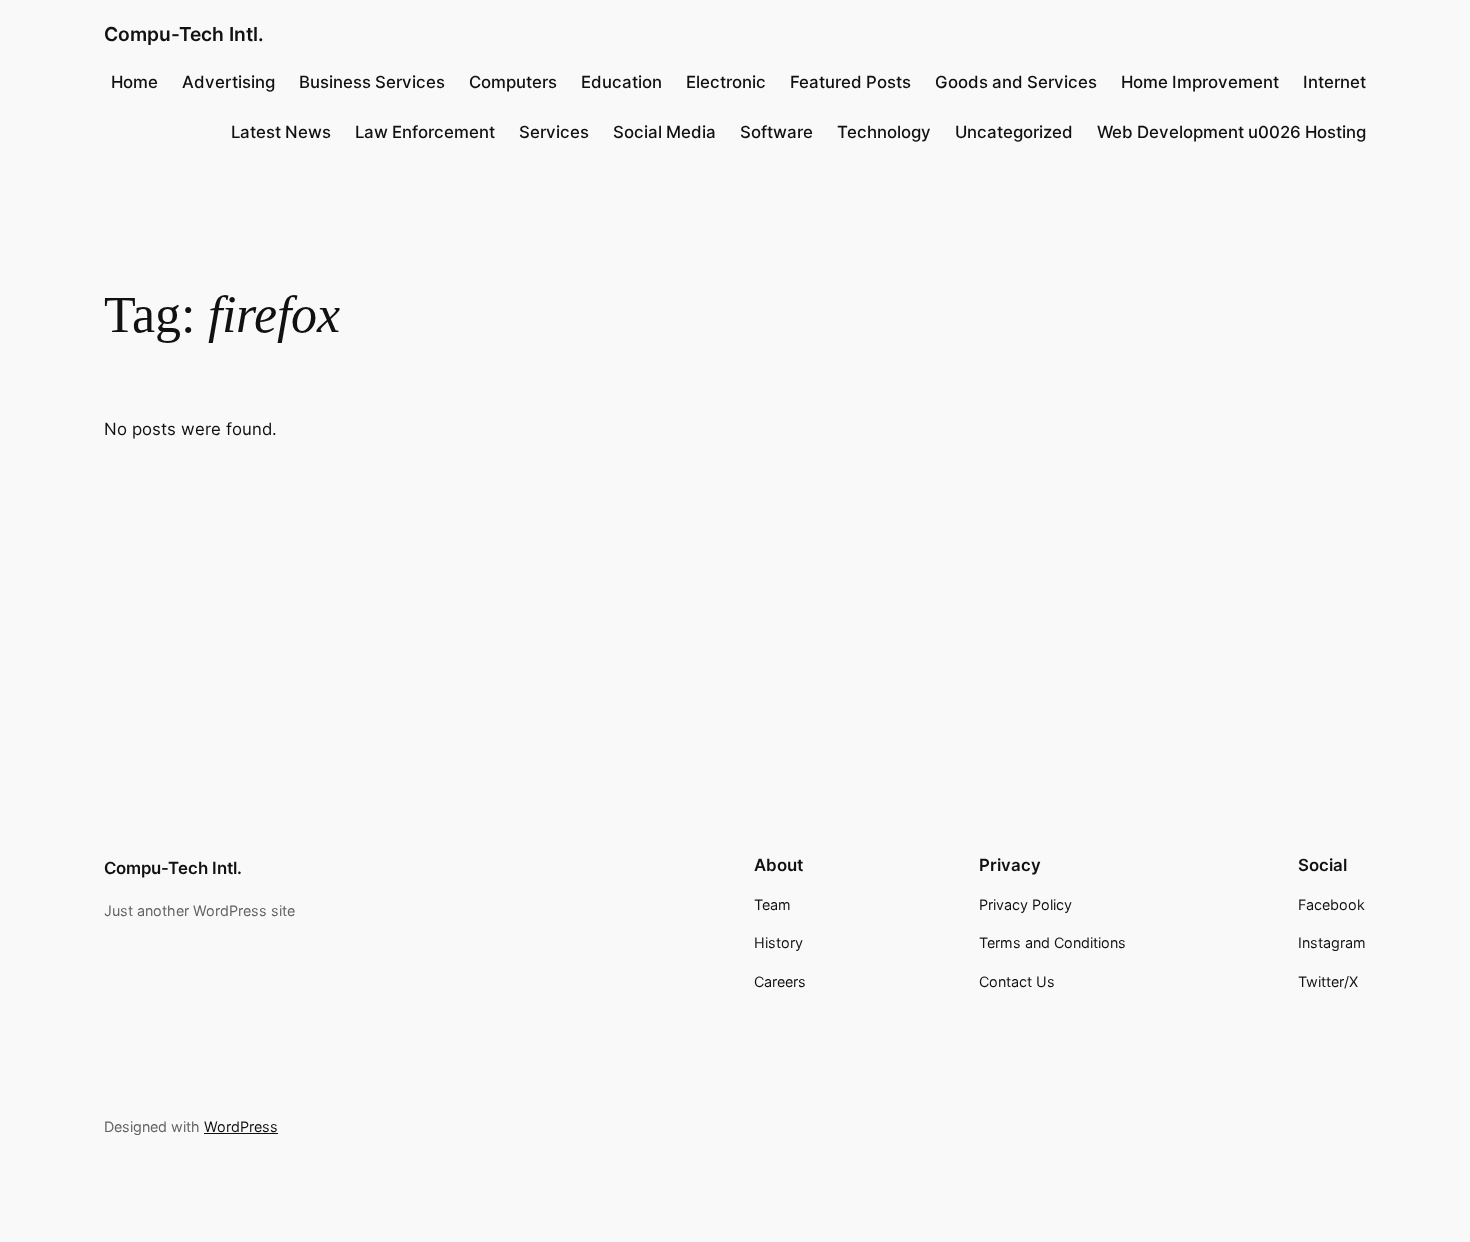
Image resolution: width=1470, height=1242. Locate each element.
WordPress (241, 1126)
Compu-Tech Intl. (184, 34)
